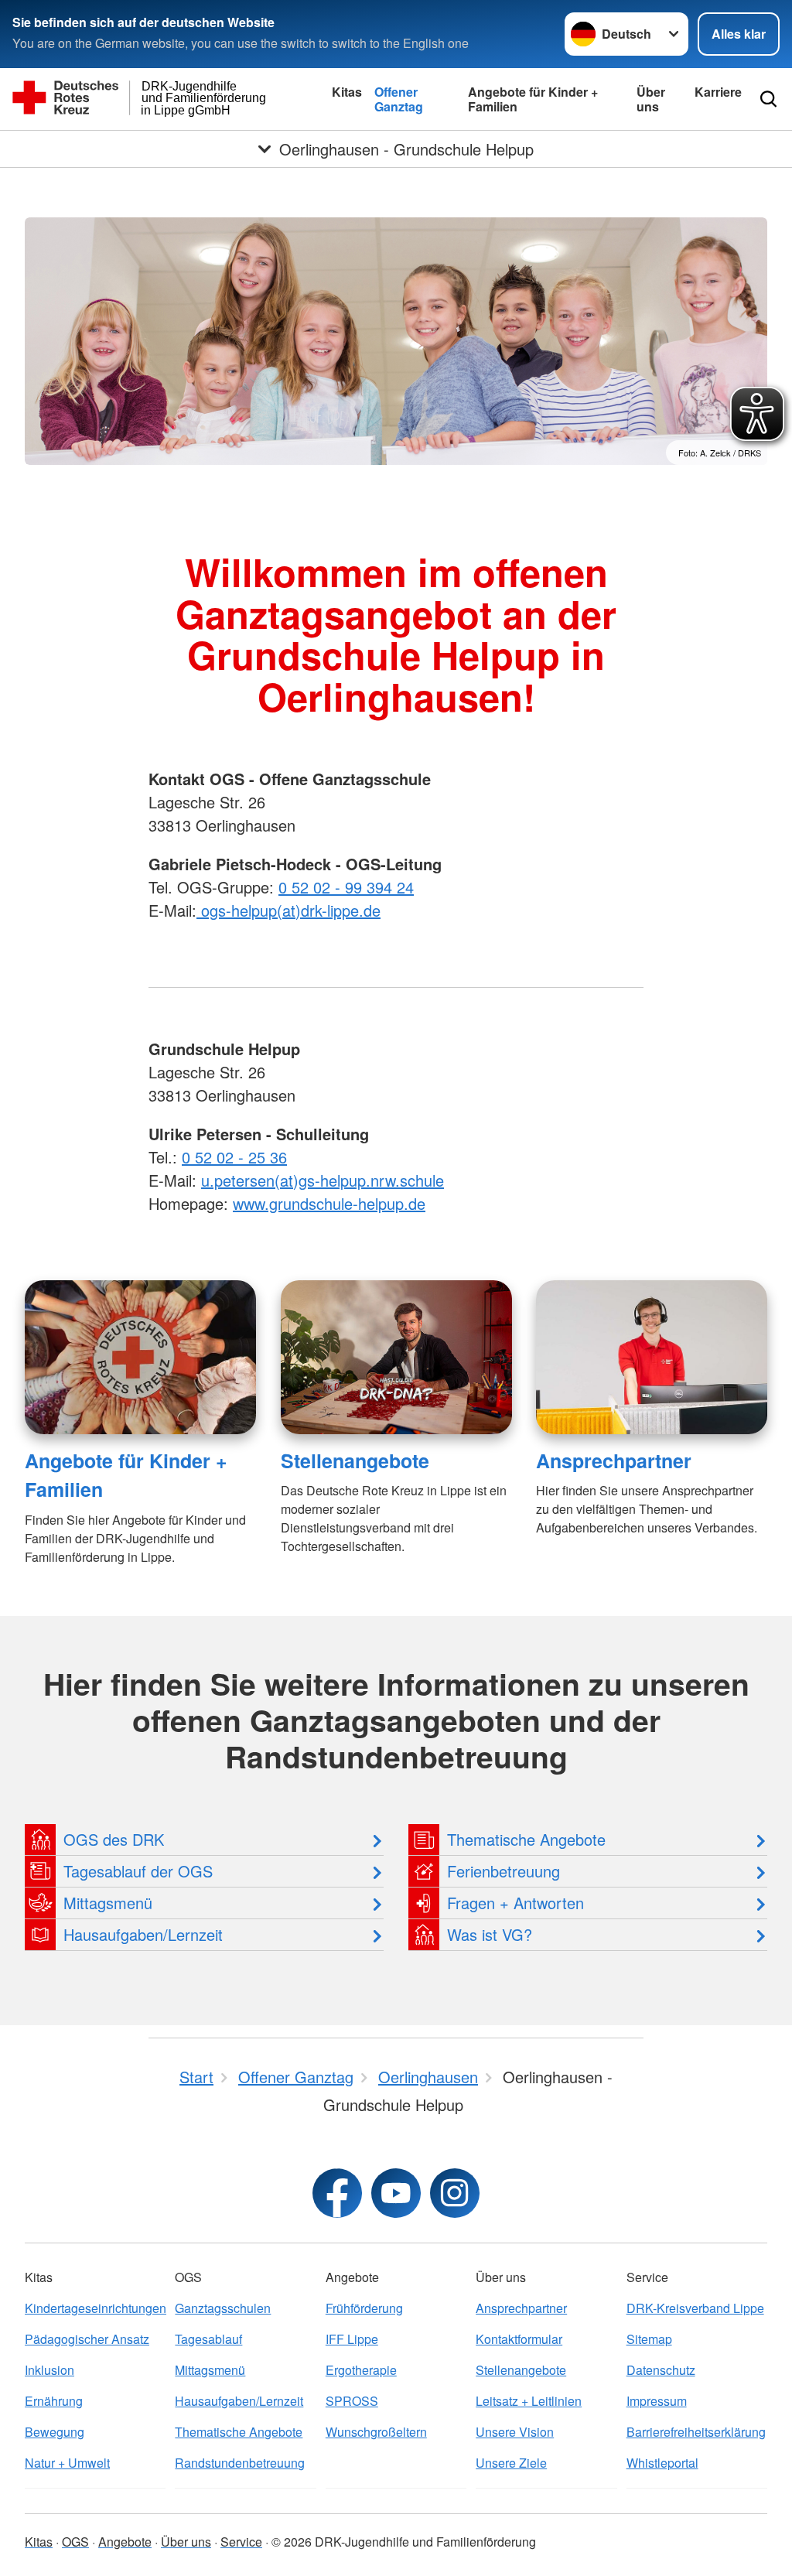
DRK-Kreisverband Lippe (695, 2308)
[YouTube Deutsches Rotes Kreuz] (396, 2193)
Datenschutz (661, 2370)
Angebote (125, 2542)
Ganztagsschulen (223, 2308)
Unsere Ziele (511, 2463)
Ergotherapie (361, 2370)
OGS (75, 2542)
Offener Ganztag (399, 99)
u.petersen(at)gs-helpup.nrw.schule (323, 1180)
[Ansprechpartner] (652, 1357)
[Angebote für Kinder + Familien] (140, 1357)
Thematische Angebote (239, 2432)
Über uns (651, 99)
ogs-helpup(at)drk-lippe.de (291, 910)
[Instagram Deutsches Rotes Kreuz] (455, 2193)
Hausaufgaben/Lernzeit (239, 2401)
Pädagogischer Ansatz (87, 2339)
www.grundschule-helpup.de (329, 1203)
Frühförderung (364, 2308)
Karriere (718, 92)
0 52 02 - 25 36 (234, 1157)
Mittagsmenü (210, 2370)
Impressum (657, 2401)
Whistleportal (662, 2463)
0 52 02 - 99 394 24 (346, 887)
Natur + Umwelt (67, 2463)
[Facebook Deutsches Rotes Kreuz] (337, 2193)
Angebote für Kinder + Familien (533, 99)
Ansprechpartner (614, 1461)
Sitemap (649, 2339)
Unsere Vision (515, 2432)
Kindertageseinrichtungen (95, 2308)
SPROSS (352, 2401)
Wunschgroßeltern (376, 2432)
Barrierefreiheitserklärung (696, 2432)
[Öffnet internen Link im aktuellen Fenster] (199, 910)
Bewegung (55, 2432)
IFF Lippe (352, 2339)
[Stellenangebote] (396, 1357)
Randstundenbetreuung (240, 2463)
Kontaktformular (519, 2339)
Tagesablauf (208, 2339)
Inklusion (49, 2370)
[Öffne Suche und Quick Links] (768, 99)
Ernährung (54, 2401)
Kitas (347, 92)
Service (241, 2542)
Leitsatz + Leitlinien (529, 2401)
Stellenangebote (355, 1461)
